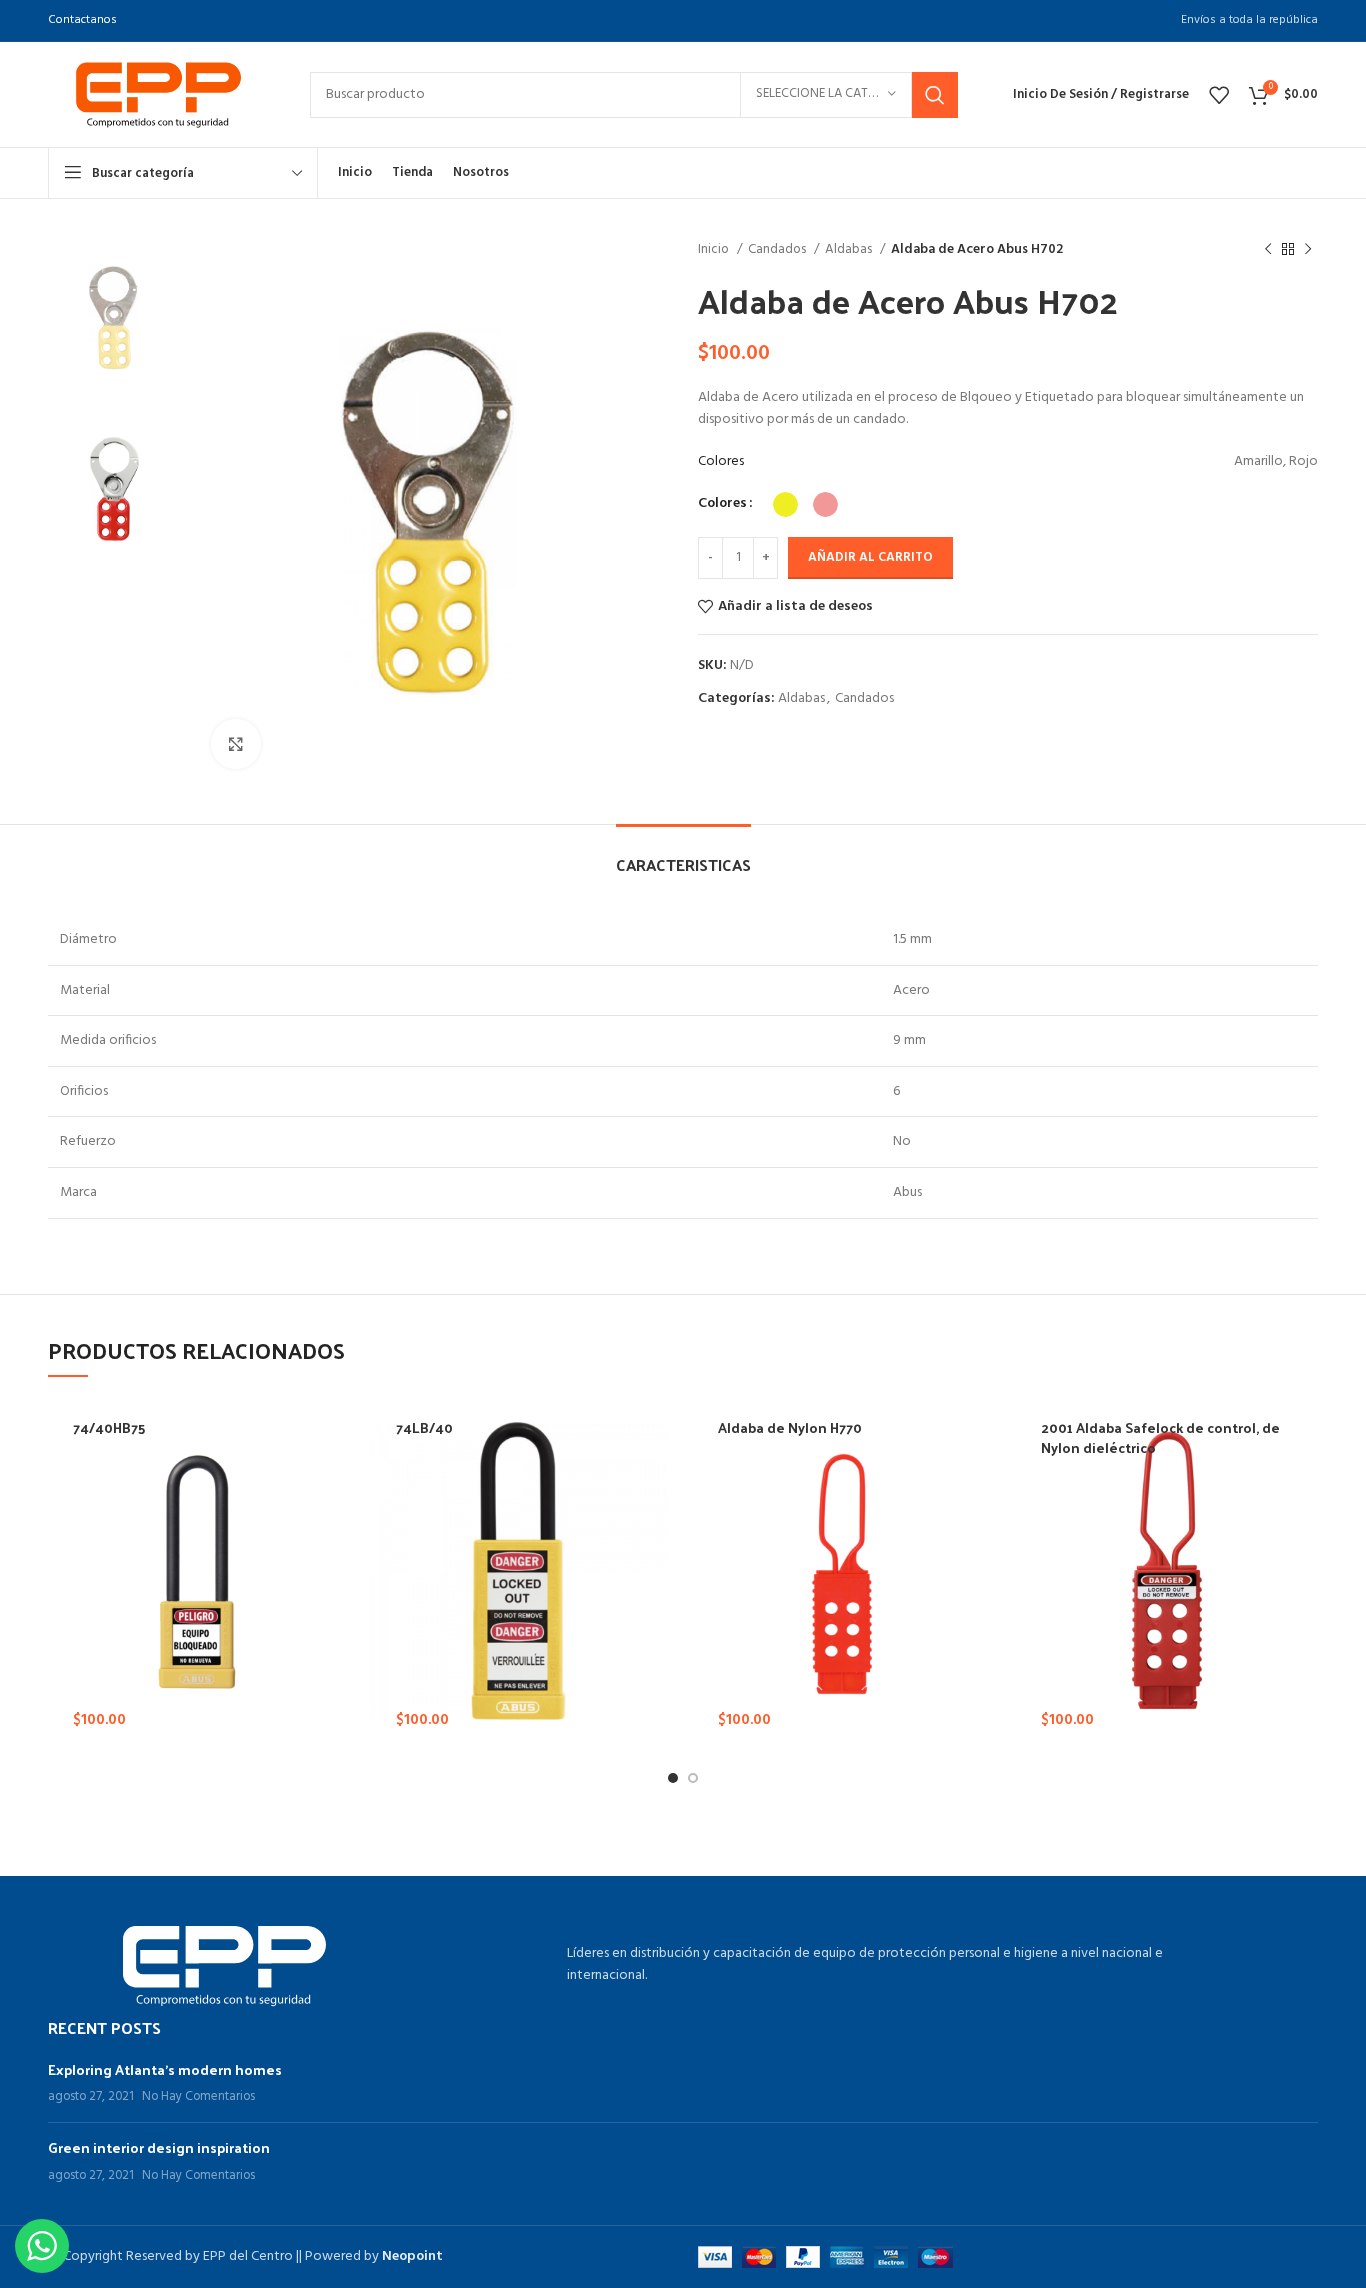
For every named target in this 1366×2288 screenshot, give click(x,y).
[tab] (683, 854)
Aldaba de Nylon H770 (790, 1427)
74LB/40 (424, 1427)
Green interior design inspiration (159, 2147)
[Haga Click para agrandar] (236, 744)
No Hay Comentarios (198, 2097)
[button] (981, 1627)
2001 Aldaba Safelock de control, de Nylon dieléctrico (1160, 1437)
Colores (722, 504)
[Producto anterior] (1268, 250)
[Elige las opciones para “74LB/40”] (658, 1627)
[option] (114, 317)
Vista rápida (336, 1672)
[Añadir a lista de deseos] (336, 1717)
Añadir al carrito (870, 557)
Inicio (715, 249)
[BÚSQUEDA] (935, 95)
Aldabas (850, 249)
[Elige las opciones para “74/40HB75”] (336, 1627)
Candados (778, 249)
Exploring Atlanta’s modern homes (165, 2069)
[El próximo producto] (1308, 250)
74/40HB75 (109, 1427)
